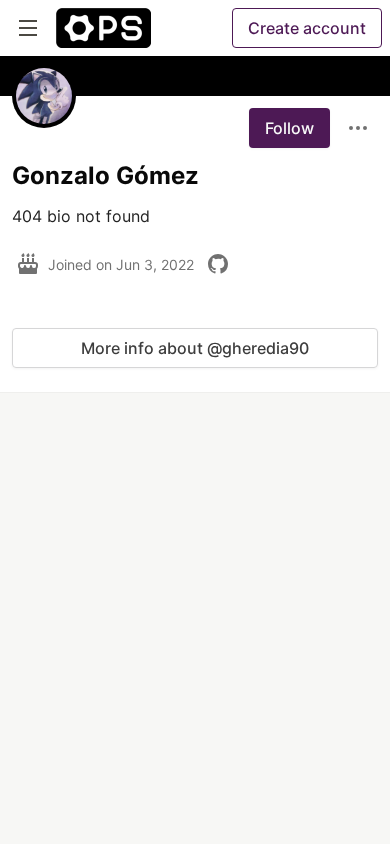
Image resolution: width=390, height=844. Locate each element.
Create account (307, 28)
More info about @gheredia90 (195, 348)
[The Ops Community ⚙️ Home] (103, 28)
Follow (289, 128)
